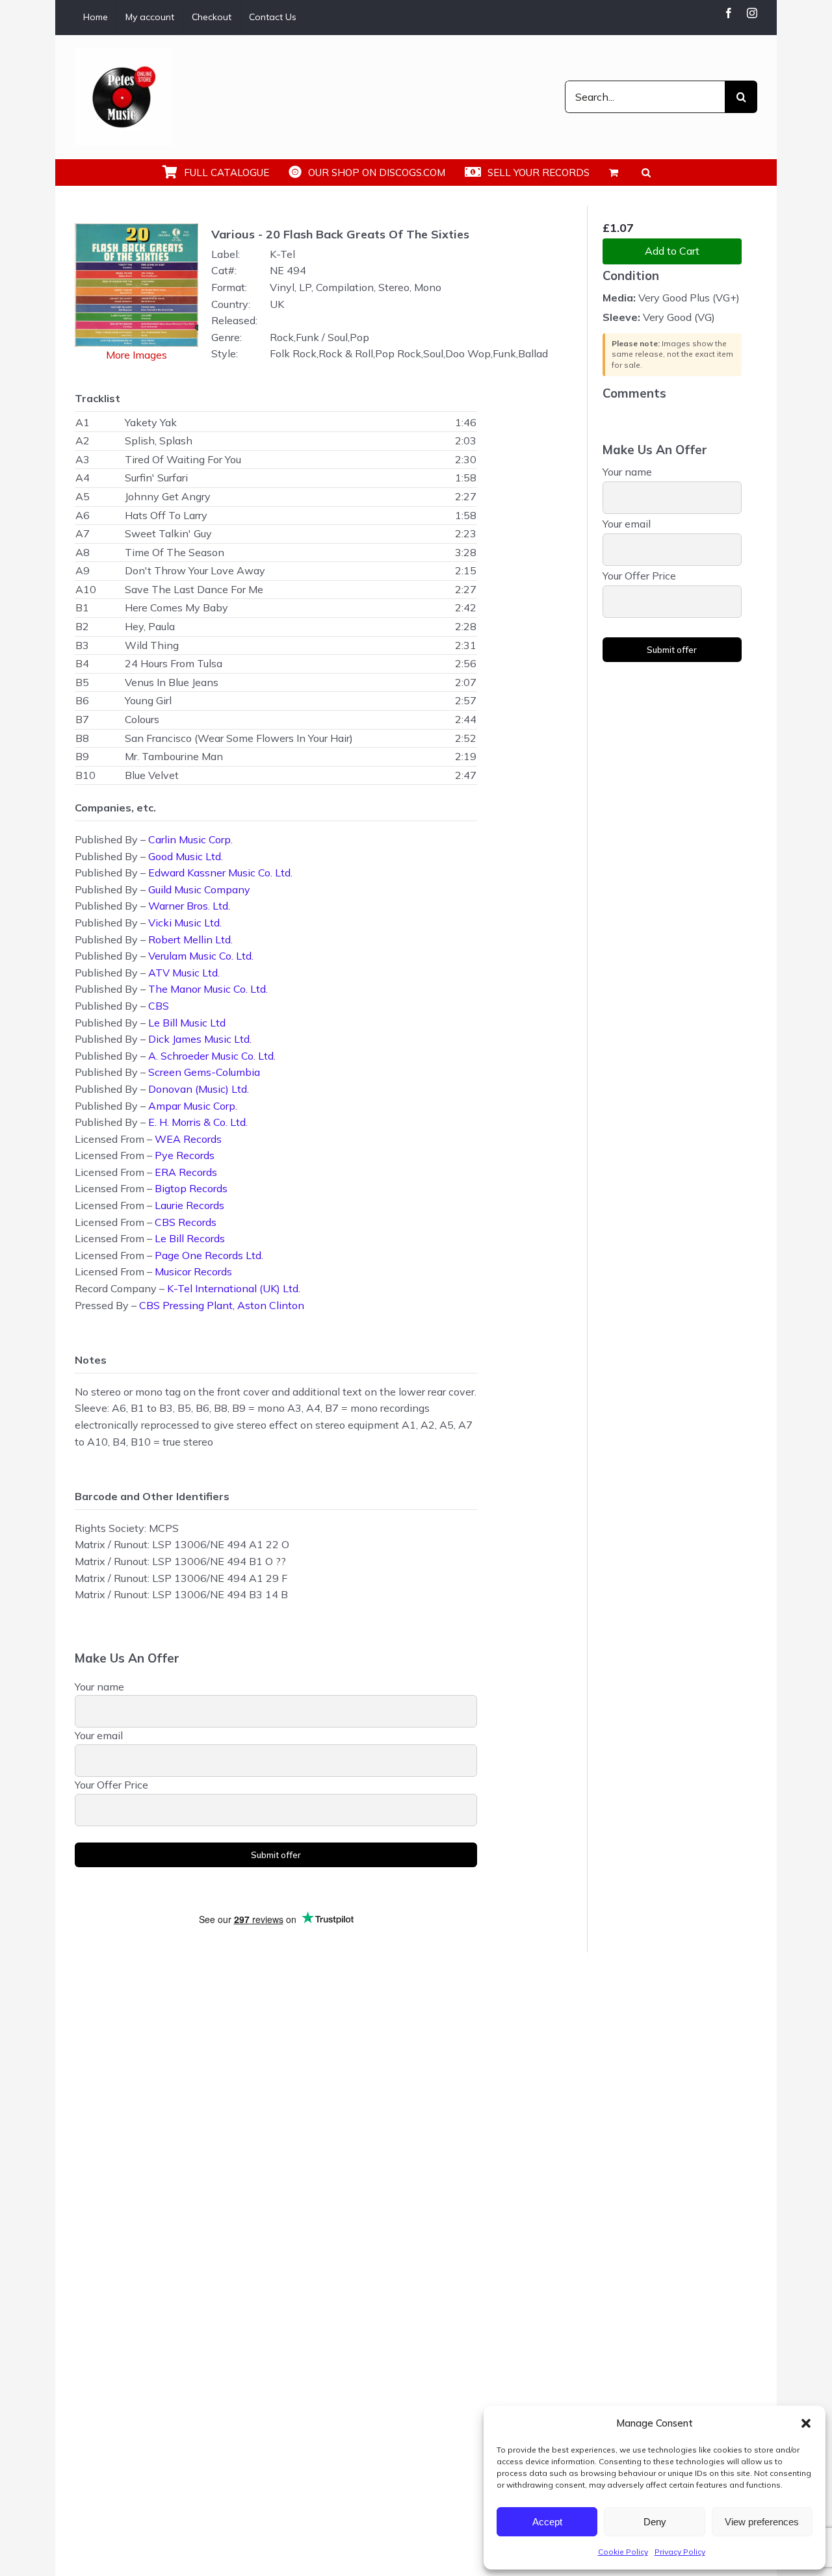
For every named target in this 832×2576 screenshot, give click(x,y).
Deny (655, 2522)
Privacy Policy (680, 2552)
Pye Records (185, 1155)
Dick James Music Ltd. (200, 1039)
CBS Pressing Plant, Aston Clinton (222, 1305)
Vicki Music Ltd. (185, 923)
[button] (806, 2423)
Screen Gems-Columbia (204, 1072)
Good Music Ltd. (186, 856)
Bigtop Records (191, 1188)
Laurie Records (189, 1205)
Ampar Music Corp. (193, 1106)
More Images (136, 355)
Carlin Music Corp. (190, 839)
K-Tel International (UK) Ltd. (234, 1288)
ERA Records (186, 1172)
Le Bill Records (190, 1238)
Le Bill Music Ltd (187, 1023)
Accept (547, 2522)
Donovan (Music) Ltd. (199, 1089)
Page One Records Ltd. (209, 1255)
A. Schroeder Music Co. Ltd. (212, 1056)
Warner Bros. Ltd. (189, 906)
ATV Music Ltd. (184, 973)
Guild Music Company (199, 889)
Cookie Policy (623, 2552)
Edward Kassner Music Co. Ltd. (220, 873)
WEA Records (188, 1139)
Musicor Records (193, 1271)
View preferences (762, 2522)
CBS (159, 1006)
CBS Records (186, 1222)
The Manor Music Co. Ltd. (208, 989)
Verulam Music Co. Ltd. (201, 956)
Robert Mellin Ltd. (190, 939)
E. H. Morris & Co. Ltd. (198, 1122)
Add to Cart (672, 251)
